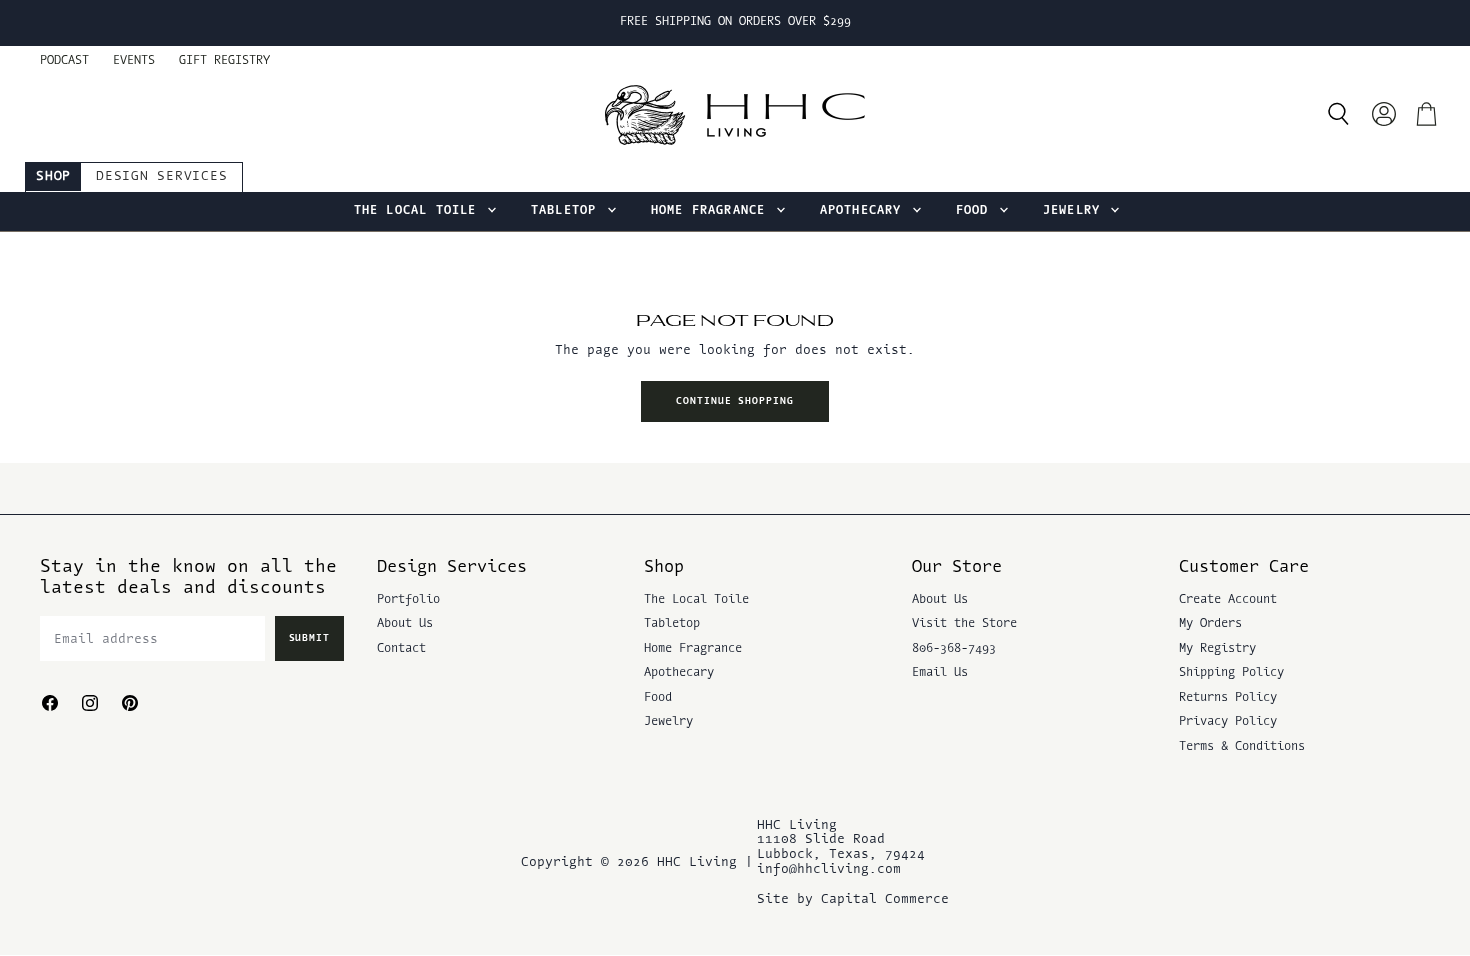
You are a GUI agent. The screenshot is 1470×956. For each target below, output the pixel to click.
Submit (310, 638)
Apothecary (865, 211)
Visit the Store (964, 624)
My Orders (1210, 624)
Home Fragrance (712, 211)
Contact (401, 649)
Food (976, 211)
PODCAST (64, 61)
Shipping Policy (1231, 673)
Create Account (1228, 600)
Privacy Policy (1228, 722)
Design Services (161, 176)
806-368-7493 (954, 649)
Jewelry (1076, 211)
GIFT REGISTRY (224, 61)
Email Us (940, 673)
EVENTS (134, 61)
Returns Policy (1228, 698)
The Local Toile (419, 211)
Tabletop (568, 211)
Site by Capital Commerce (853, 899)
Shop (53, 176)
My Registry (1217, 649)
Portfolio (408, 600)
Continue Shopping (735, 401)
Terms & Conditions (1242, 747)
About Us (405, 624)
